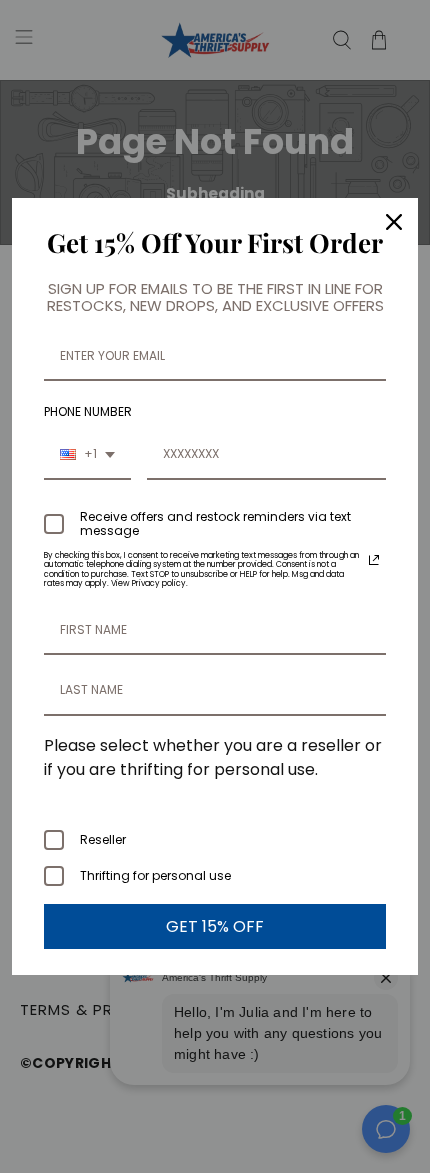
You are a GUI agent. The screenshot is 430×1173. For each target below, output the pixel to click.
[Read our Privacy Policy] (374, 560)
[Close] (394, 222)
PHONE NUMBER (88, 411)
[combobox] (87, 455)
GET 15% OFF (215, 926)
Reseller (103, 839)
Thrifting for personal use (155, 875)
